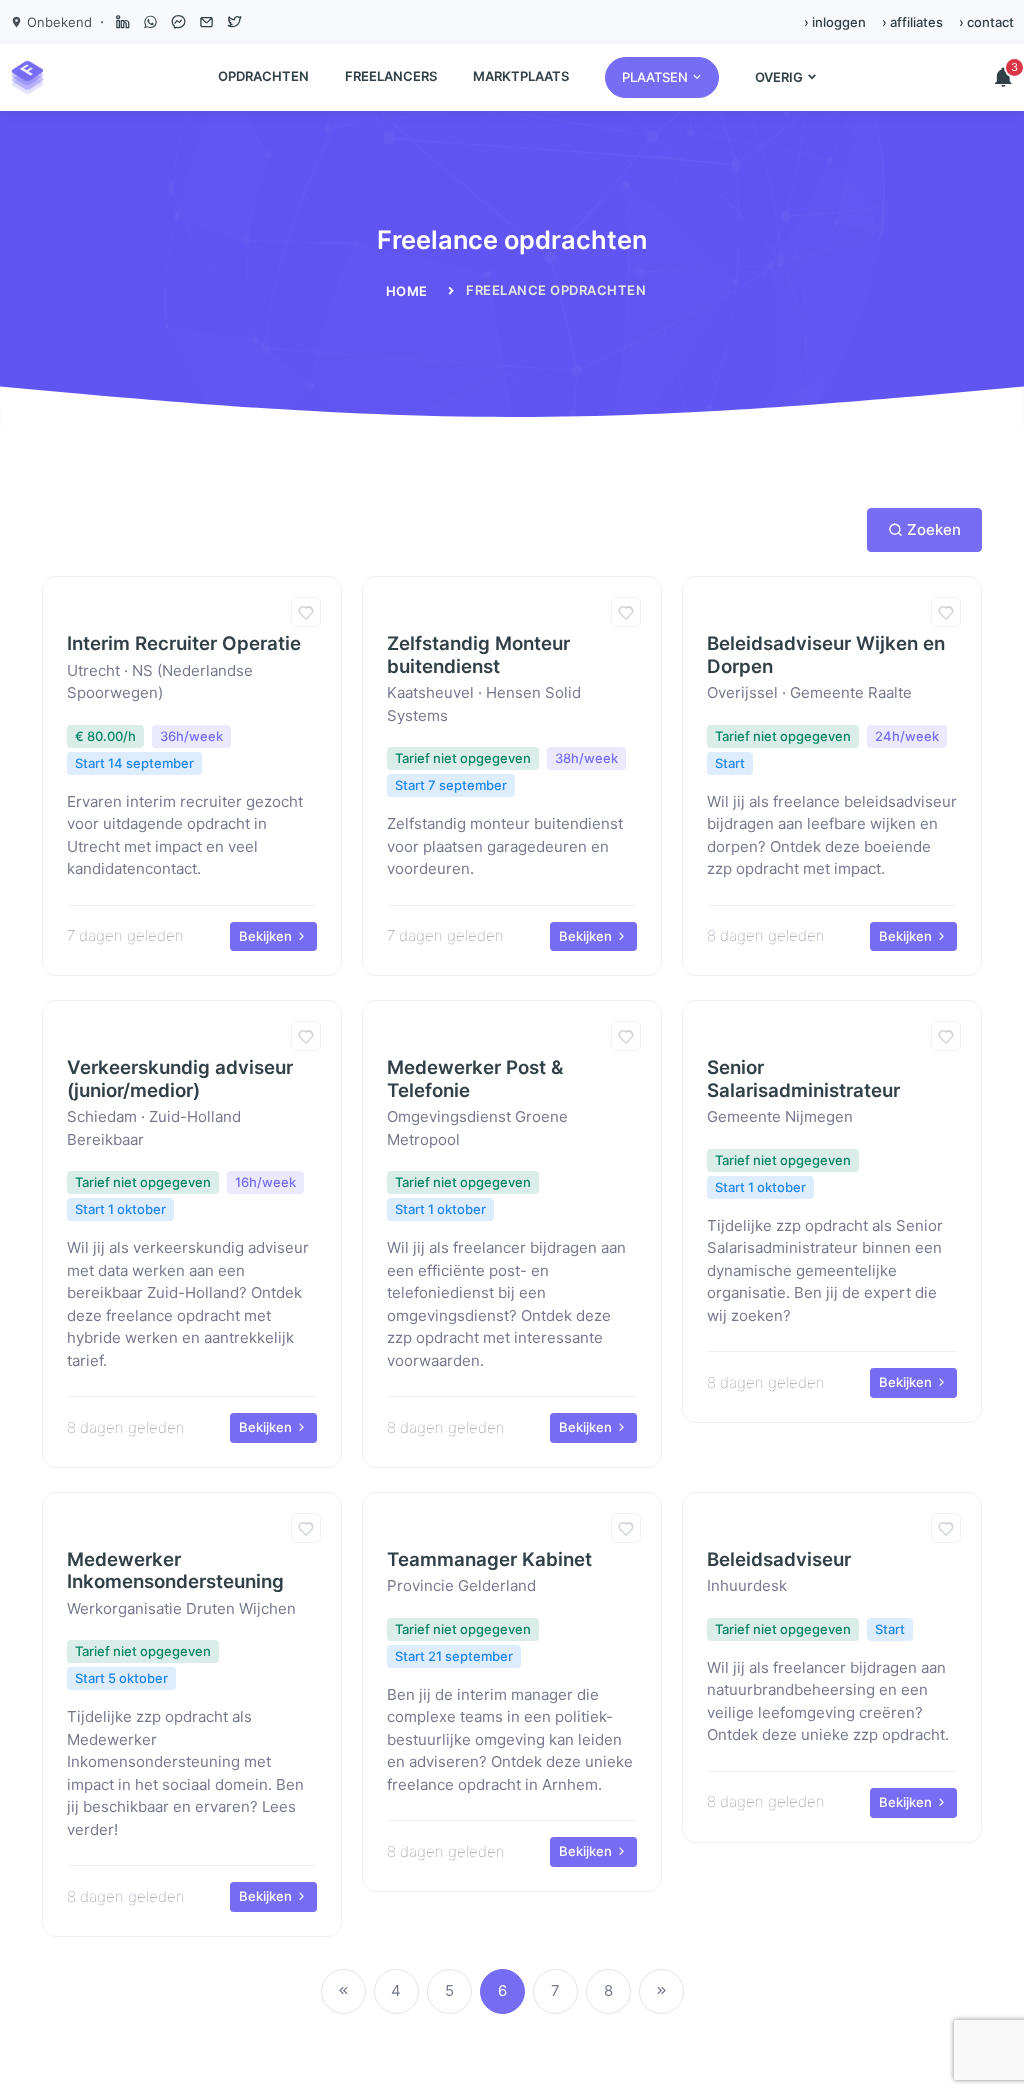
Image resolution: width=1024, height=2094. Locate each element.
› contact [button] (986, 22)
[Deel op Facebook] (178, 22)
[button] (662, 77)
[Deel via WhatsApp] (150, 22)
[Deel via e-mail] (206, 22)
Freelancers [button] (391, 76)
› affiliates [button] (912, 22)
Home (407, 291)
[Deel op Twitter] (234, 22)
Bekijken (267, 936)
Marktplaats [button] (521, 76)
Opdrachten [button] (263, 76)
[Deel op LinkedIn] (122, 22)
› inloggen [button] (835, 22)
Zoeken (934, 529)
